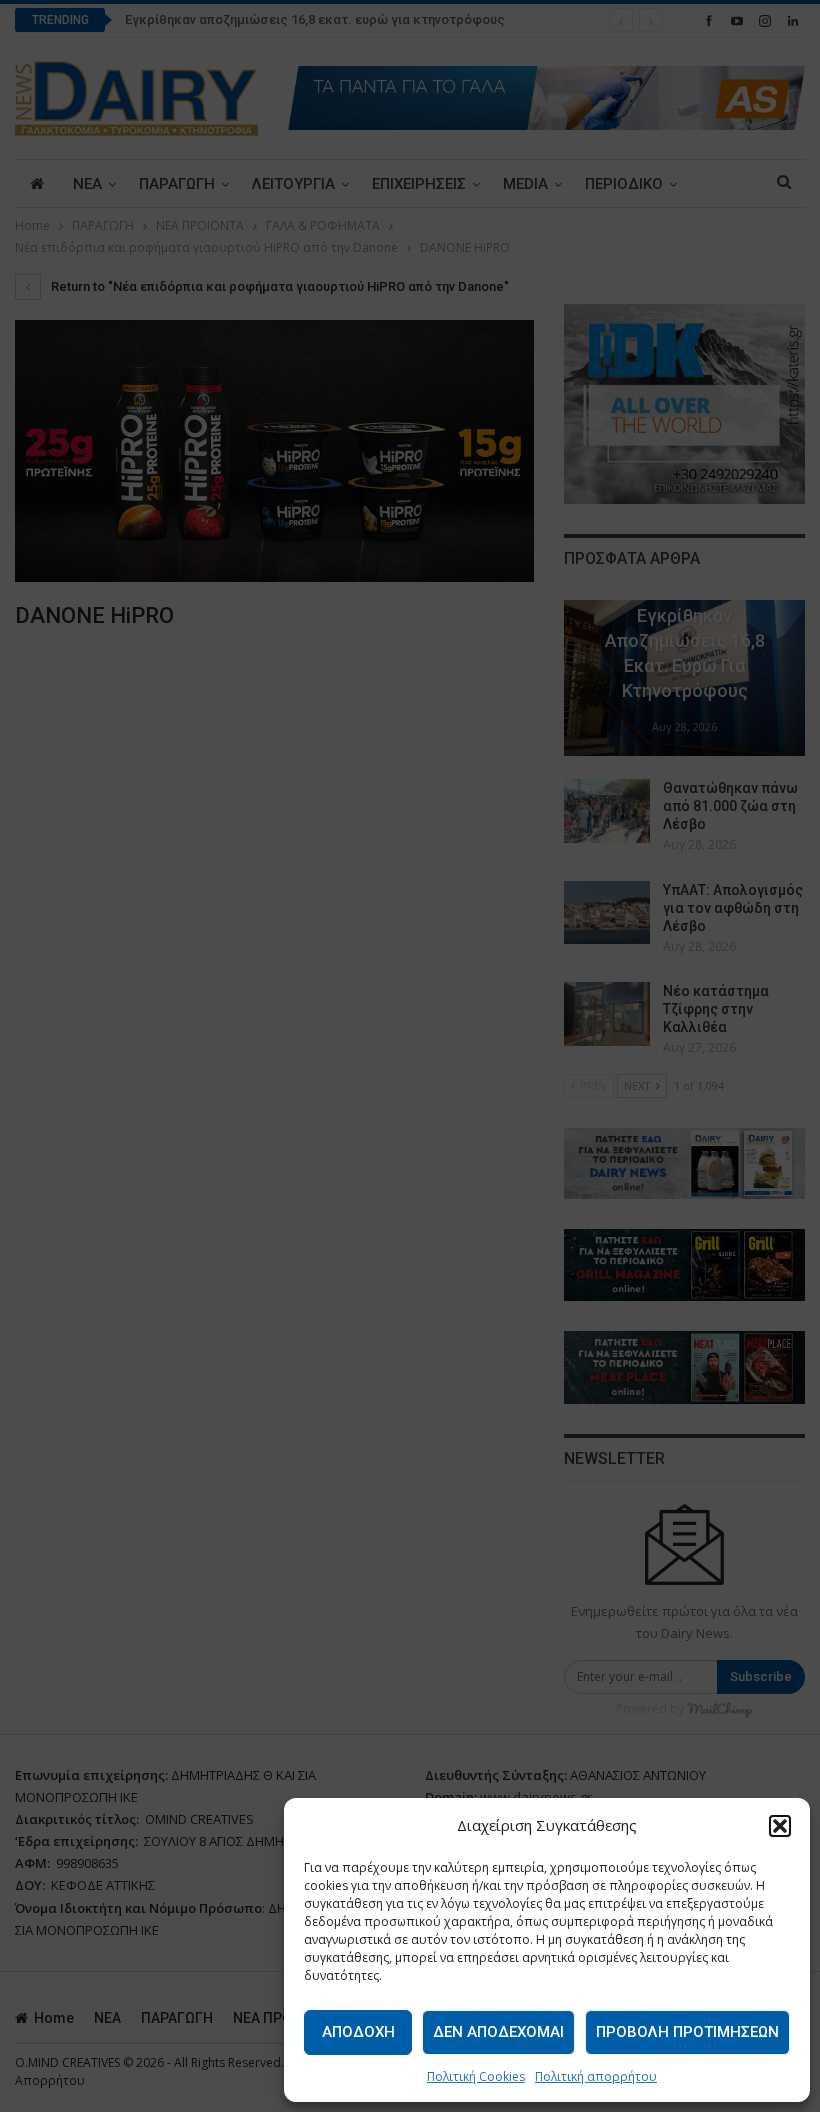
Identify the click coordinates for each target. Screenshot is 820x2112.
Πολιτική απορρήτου (596, 2076)
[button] (780, 1826)
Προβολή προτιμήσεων (687, 2032)
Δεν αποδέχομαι (498, 2032)
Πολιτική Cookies (476, 2076)
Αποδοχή (358, 2032)
